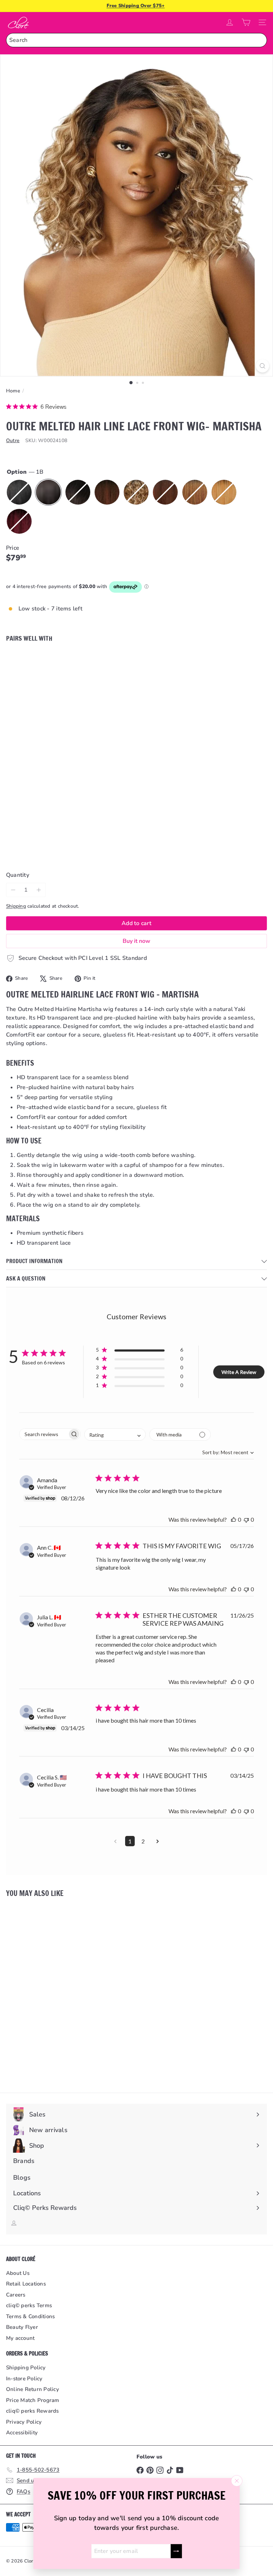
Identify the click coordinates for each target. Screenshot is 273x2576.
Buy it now (136, 941)
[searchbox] (44, 1434)
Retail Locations (26, 2284)
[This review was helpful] (234, 1519)
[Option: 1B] (102, 662)
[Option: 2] (111, 662)
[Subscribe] (176, 2551)
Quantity (18, 875)
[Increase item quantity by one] (39, 890)
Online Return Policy (33, 2389)
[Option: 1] (93, 662)
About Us (18, 2273)
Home (13, 391)
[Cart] (246, 22)
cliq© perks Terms (29, 2305)
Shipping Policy (26, 2368)
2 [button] (143, 1841)
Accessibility (22, 2433)
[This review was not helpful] (246, 1519)
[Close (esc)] (237, 2481)
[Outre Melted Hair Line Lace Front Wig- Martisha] (136, 682)
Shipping (16, 906)
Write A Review (239, 1372)
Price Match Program (33, 2400)
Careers (16, 2295)
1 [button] (130, 1841)
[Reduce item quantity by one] (13, 890)
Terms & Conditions (30, 2316)
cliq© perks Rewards (33, 2411)
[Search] (260, 40)
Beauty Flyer (22, 2327)
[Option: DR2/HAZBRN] (119, 662)
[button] (140, 1351)
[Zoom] (263, 366)
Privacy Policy (24, 2422)
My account (20, 2338)
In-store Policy (24, 2379)
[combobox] (136, 40)
